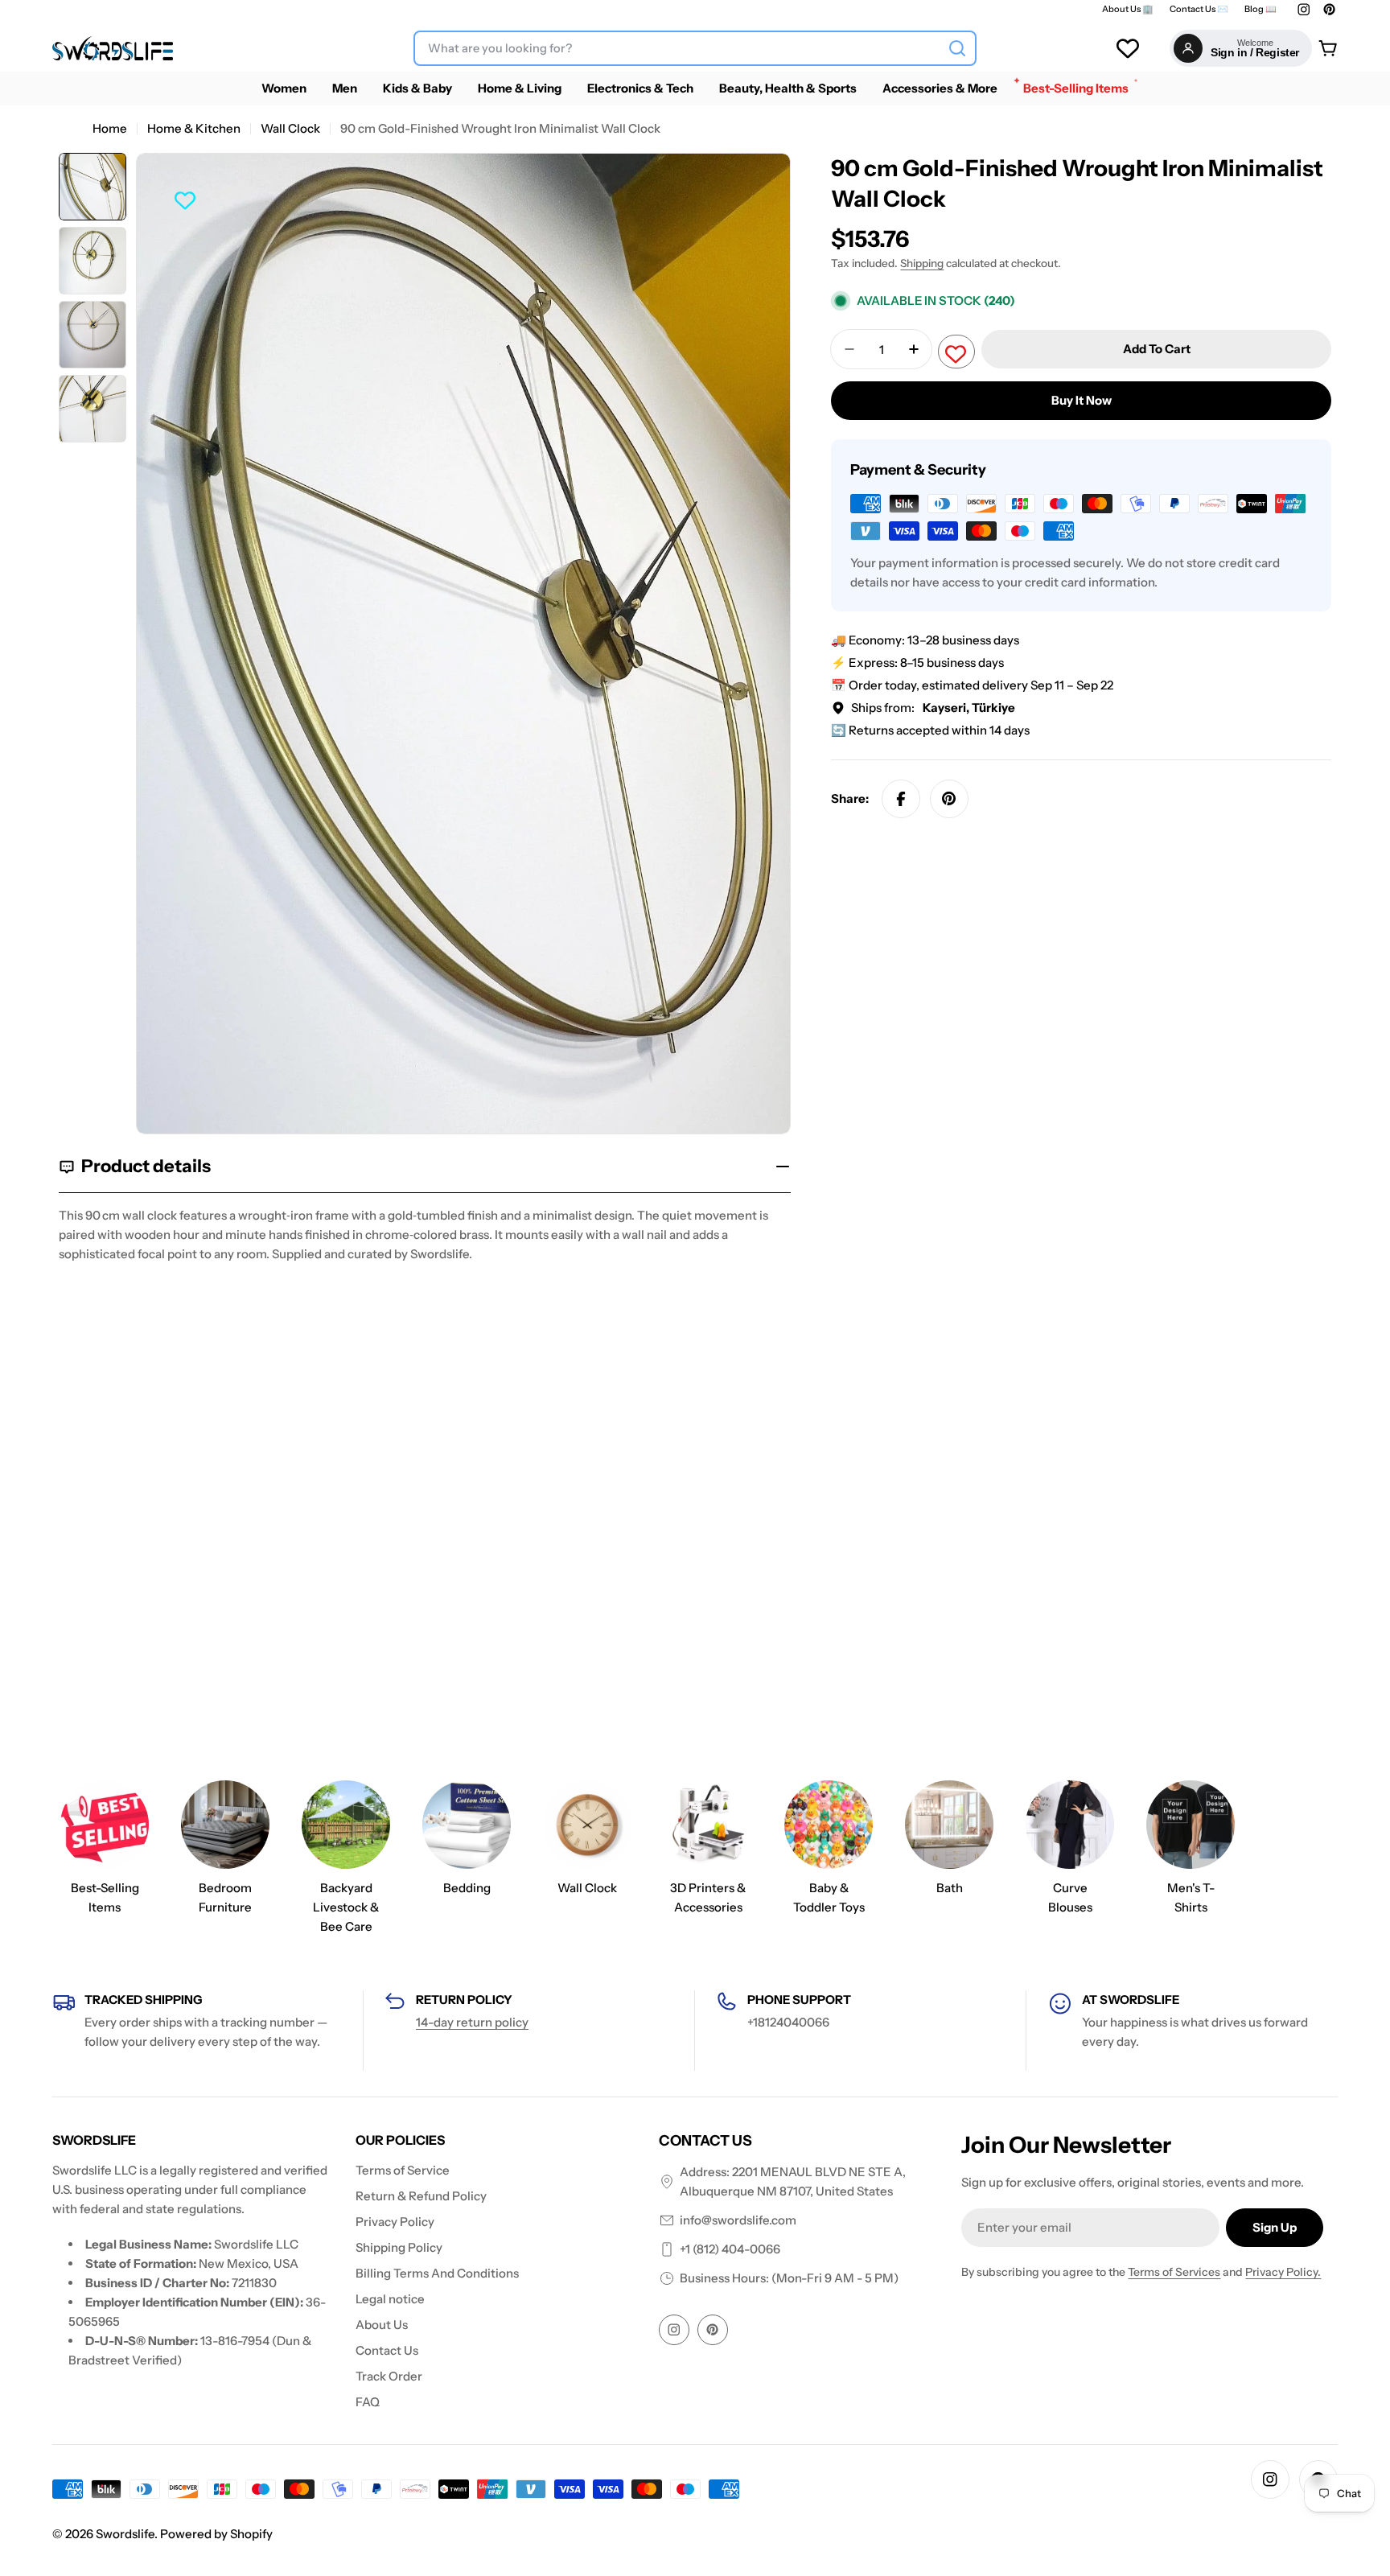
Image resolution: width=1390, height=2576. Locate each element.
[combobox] (695, 48)
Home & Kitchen (194, 128)
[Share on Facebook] (901, 799)
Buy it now (1082, 400)
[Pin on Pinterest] (949, 799)
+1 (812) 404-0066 (730, 2249)
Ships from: (933, 708)
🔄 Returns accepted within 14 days (930, 730)
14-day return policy (472, 2022)
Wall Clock (290, 128)
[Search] (957, 48)
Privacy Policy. (1283, 2272)
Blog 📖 (1260, 9)
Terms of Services (1174, 2272)
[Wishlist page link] (1128, 48)
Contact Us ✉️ (1199, 9)
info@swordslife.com (738, 2220)
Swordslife (125, 2534)
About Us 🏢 (1128, 9)
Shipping (922, 263)
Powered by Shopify (216, 2534)
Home (110, 128)
